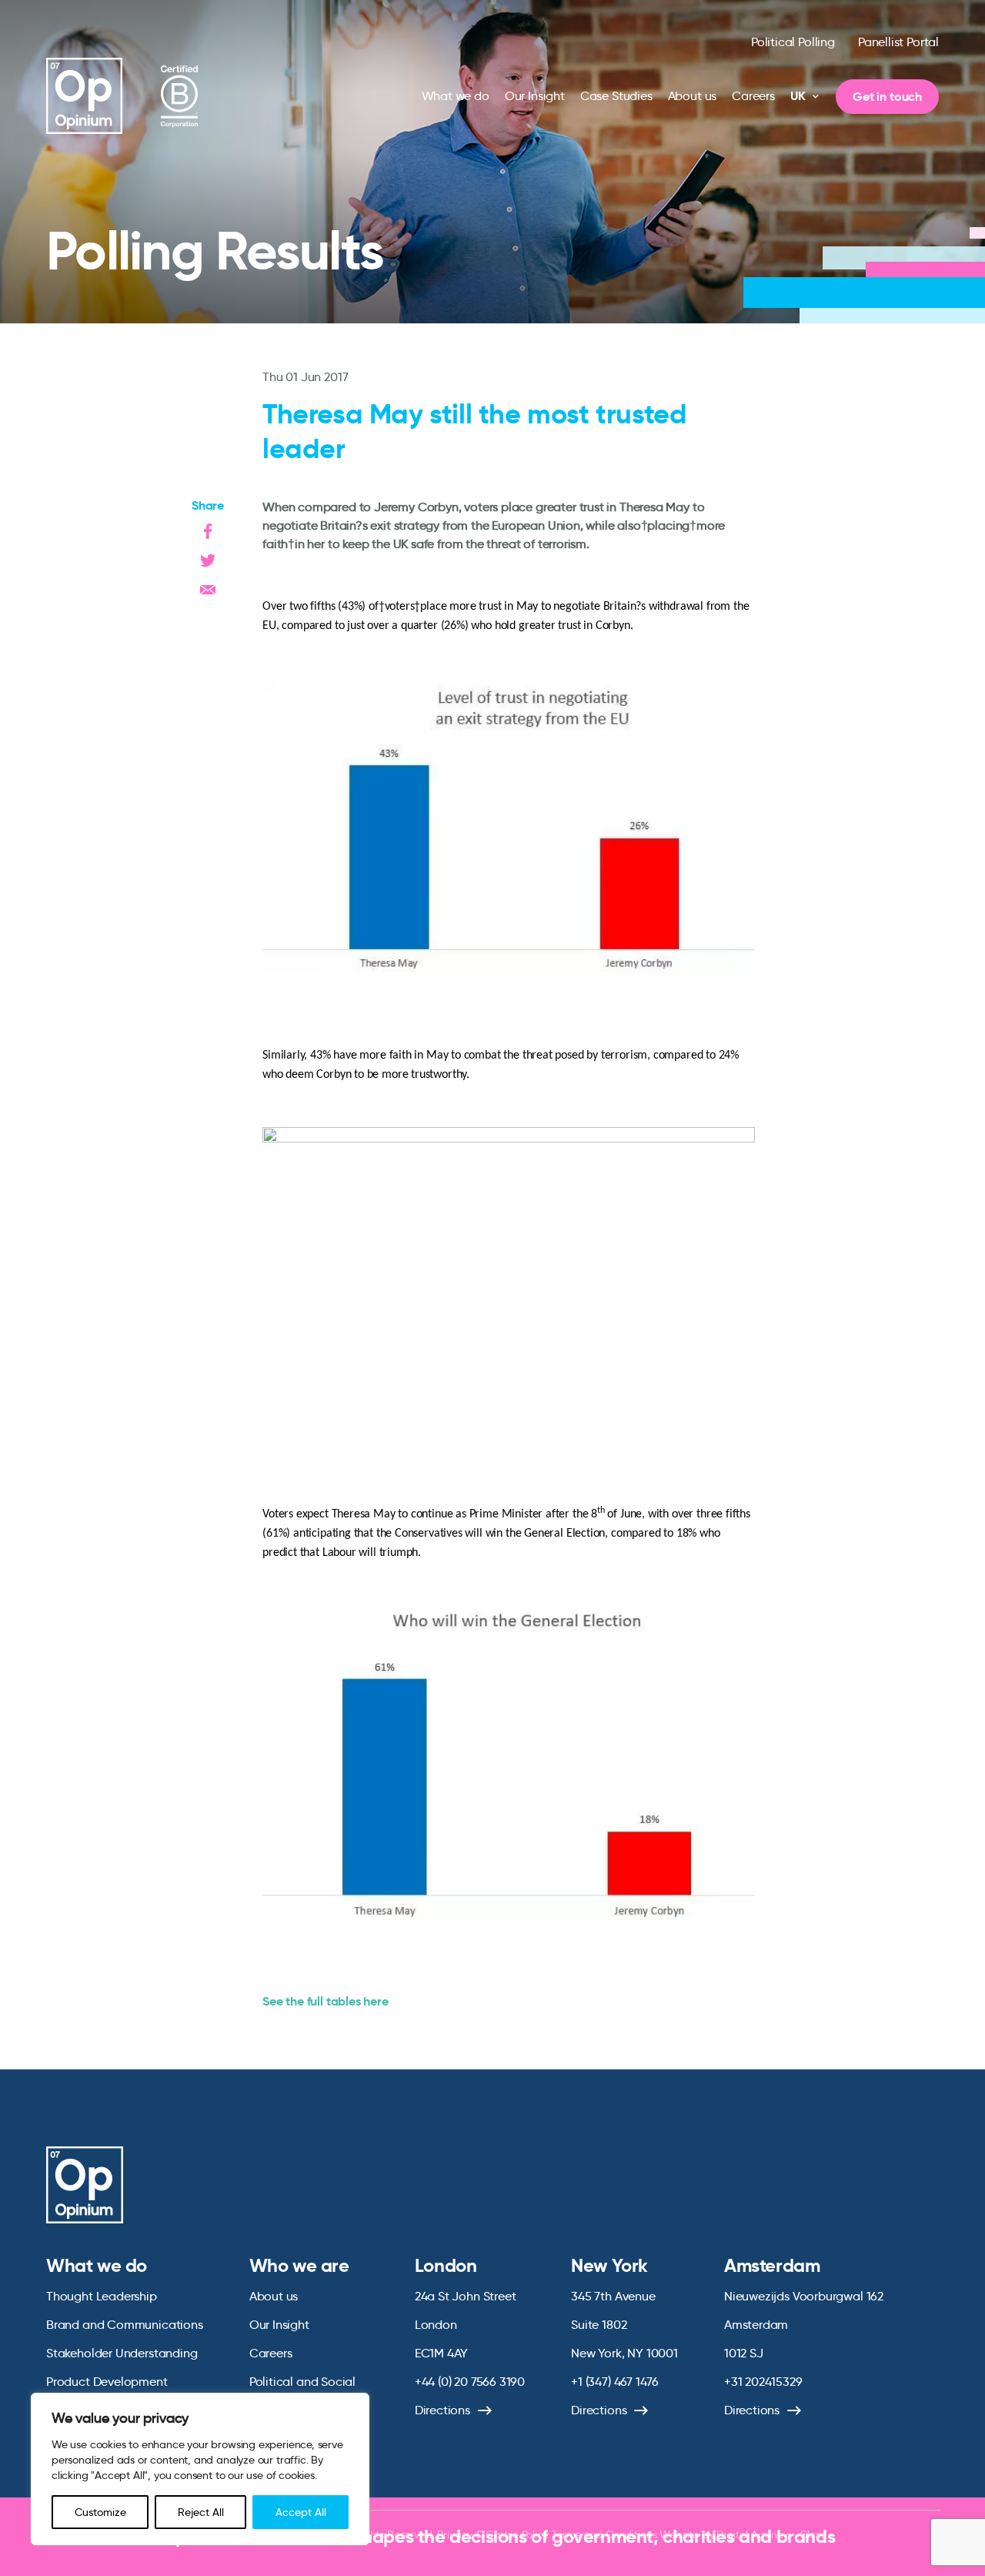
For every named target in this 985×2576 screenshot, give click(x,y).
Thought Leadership (102, 2296)
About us (693, 96)
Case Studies (616, 96)
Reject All (201, 2512)
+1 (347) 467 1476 (615, 2382)
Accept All (301, 2512)
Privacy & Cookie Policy (492, 2534)
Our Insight (535, 96)
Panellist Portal (898, 42)
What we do (456, 96)
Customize (100, 2512)
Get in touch (887, 97)
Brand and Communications (125, 2325)
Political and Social (302, 2382)
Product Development (107, 2382)
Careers (753, 96)
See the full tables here (326, 2001)
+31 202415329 (763, 2382)
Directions (442, 2410)
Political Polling (793, 42)
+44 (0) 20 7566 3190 (470, 2382)
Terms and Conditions (604, 2534)
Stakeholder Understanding (122, 2353)
